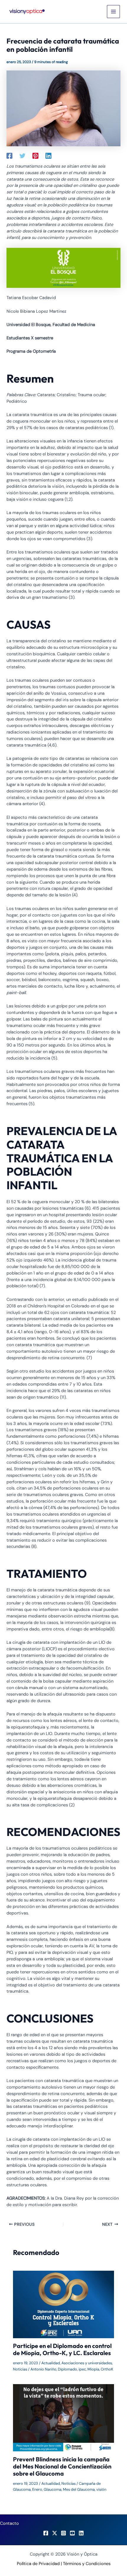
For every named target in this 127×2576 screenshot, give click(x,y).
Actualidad (51, 2363)
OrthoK (107, 2369)
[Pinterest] (35, 155)
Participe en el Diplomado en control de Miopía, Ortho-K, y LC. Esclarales (62, 2349)
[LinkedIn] (81, 2533)
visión (101, 2489)
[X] (55, 2533)
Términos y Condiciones (87, 2564)
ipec (82, 2369)
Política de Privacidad (38, 2564)
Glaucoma (53, 2489)
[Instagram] (63, 2533)
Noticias (20, 2369)
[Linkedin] (48, 155)
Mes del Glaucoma (79, 2489)
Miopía (93, 2369)
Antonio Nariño (43, 2369)
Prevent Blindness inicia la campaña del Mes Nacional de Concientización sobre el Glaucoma (62, 2466)
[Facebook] (9, 155)
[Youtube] (72, 2533)
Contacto (9, 2523)
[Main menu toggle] (113, 12)
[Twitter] (22, 155)
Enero (37, 2489)
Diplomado (67, 2369)
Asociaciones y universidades (87, 2363)
